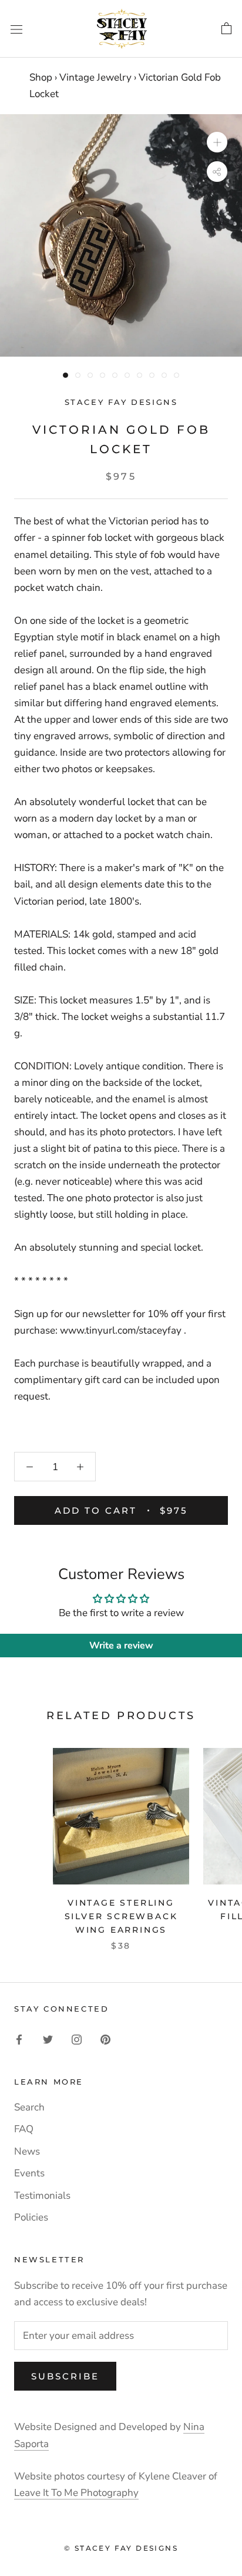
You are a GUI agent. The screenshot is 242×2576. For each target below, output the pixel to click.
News (27, 2151)
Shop (41, 77)
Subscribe (65, 2376)
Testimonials (42, 2196)
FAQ (24, 2129)
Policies (31, 2217)
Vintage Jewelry (95, 77)
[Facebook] (19, 2039)
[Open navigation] (16, 29)
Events (29, 2173)
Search (29, 2107)
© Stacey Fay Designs (121, 2548)
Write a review (121, 1646)
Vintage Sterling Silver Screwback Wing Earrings (121, 1916)
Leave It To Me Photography (76, 2493)
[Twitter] (48, 2039)
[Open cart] (226, 29)
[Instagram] (77, 2039)
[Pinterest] (105, 2039)
